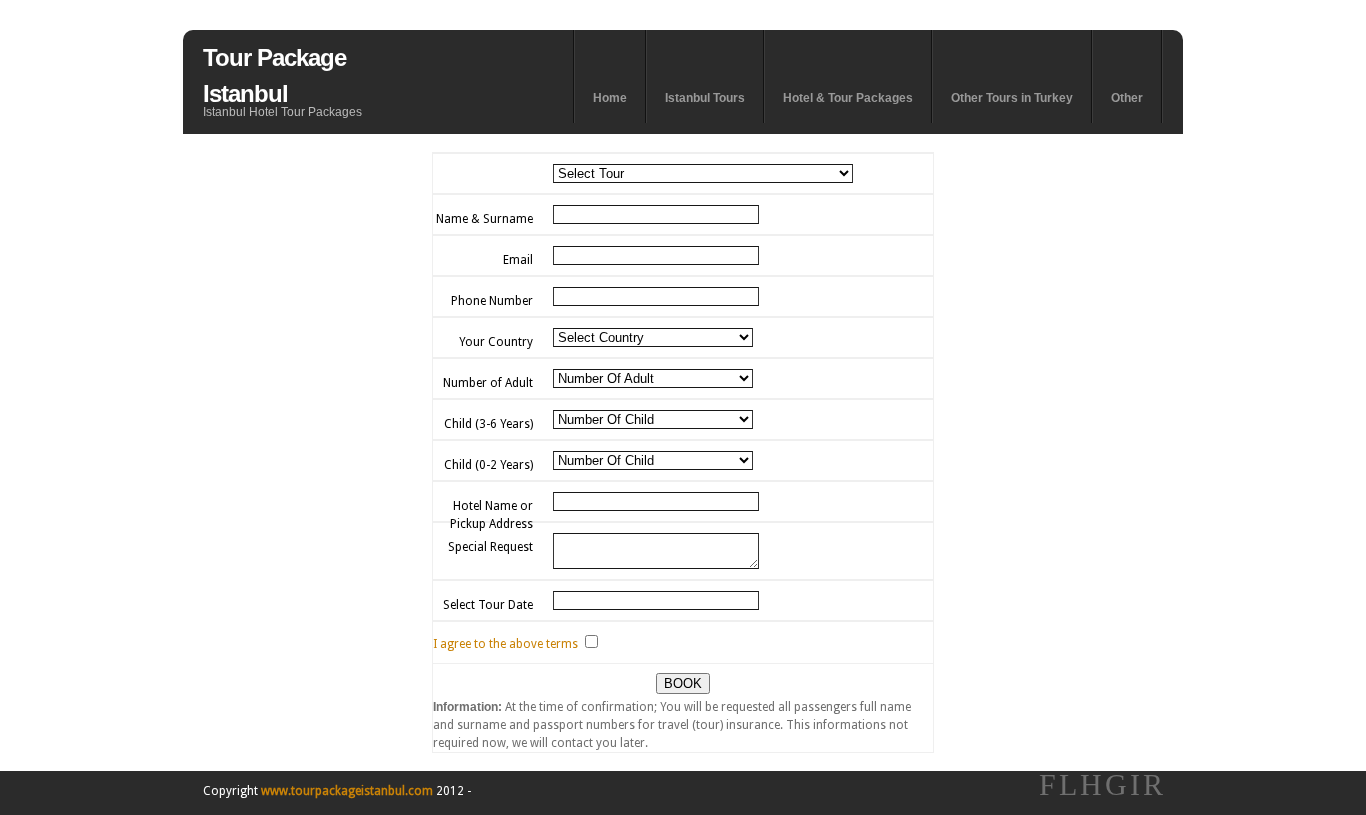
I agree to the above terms (505, 644)
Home (610, 98)
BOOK (683, 683)
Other (1127, 98)
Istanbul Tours (705, 98)
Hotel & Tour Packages (848, 98)
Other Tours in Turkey (1012, 98)
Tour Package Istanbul (274, 75)
